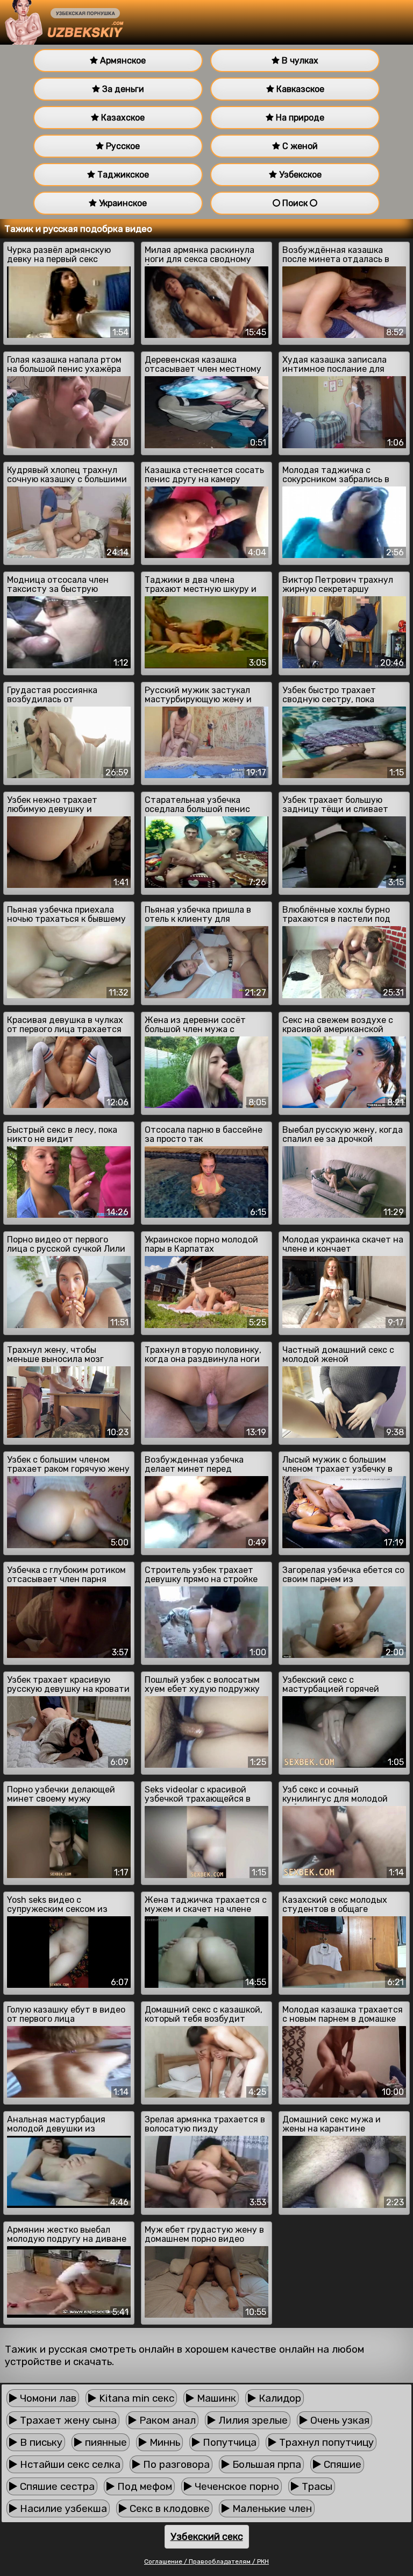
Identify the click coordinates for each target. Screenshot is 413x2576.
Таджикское (122, 175)
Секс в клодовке (168, 2508)
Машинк (215, 2398)
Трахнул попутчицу (325, 2442)
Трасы (316, 2486)
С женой (299, 146)
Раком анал (166, 2420)
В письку (40, 2442)
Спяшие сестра (56, 2486)
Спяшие (341, 2464)
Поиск (295, 203)
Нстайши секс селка (69, 2464)
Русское (122, 146)
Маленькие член (271, 2508)
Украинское (122, 203)
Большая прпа (265, 2464)
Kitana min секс (135, 2398)
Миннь (163, 2442)
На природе (299, 118)
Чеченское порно (236, 2486)
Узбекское (299, 175)
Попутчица (228, 2442)
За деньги (122, 89)
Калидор (279, 2398)
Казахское (122, 118)
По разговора (175, 2464)
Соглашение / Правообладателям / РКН (206, 2561)
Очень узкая (339, 2420)
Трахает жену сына (67, 2420)
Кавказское (299, 89)
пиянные (105, 2442)
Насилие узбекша (62, 2508)
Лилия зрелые (252, 2420)
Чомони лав (47, 2398)
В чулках (299, 61)
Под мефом (143, 2486)
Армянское (122, 61)
